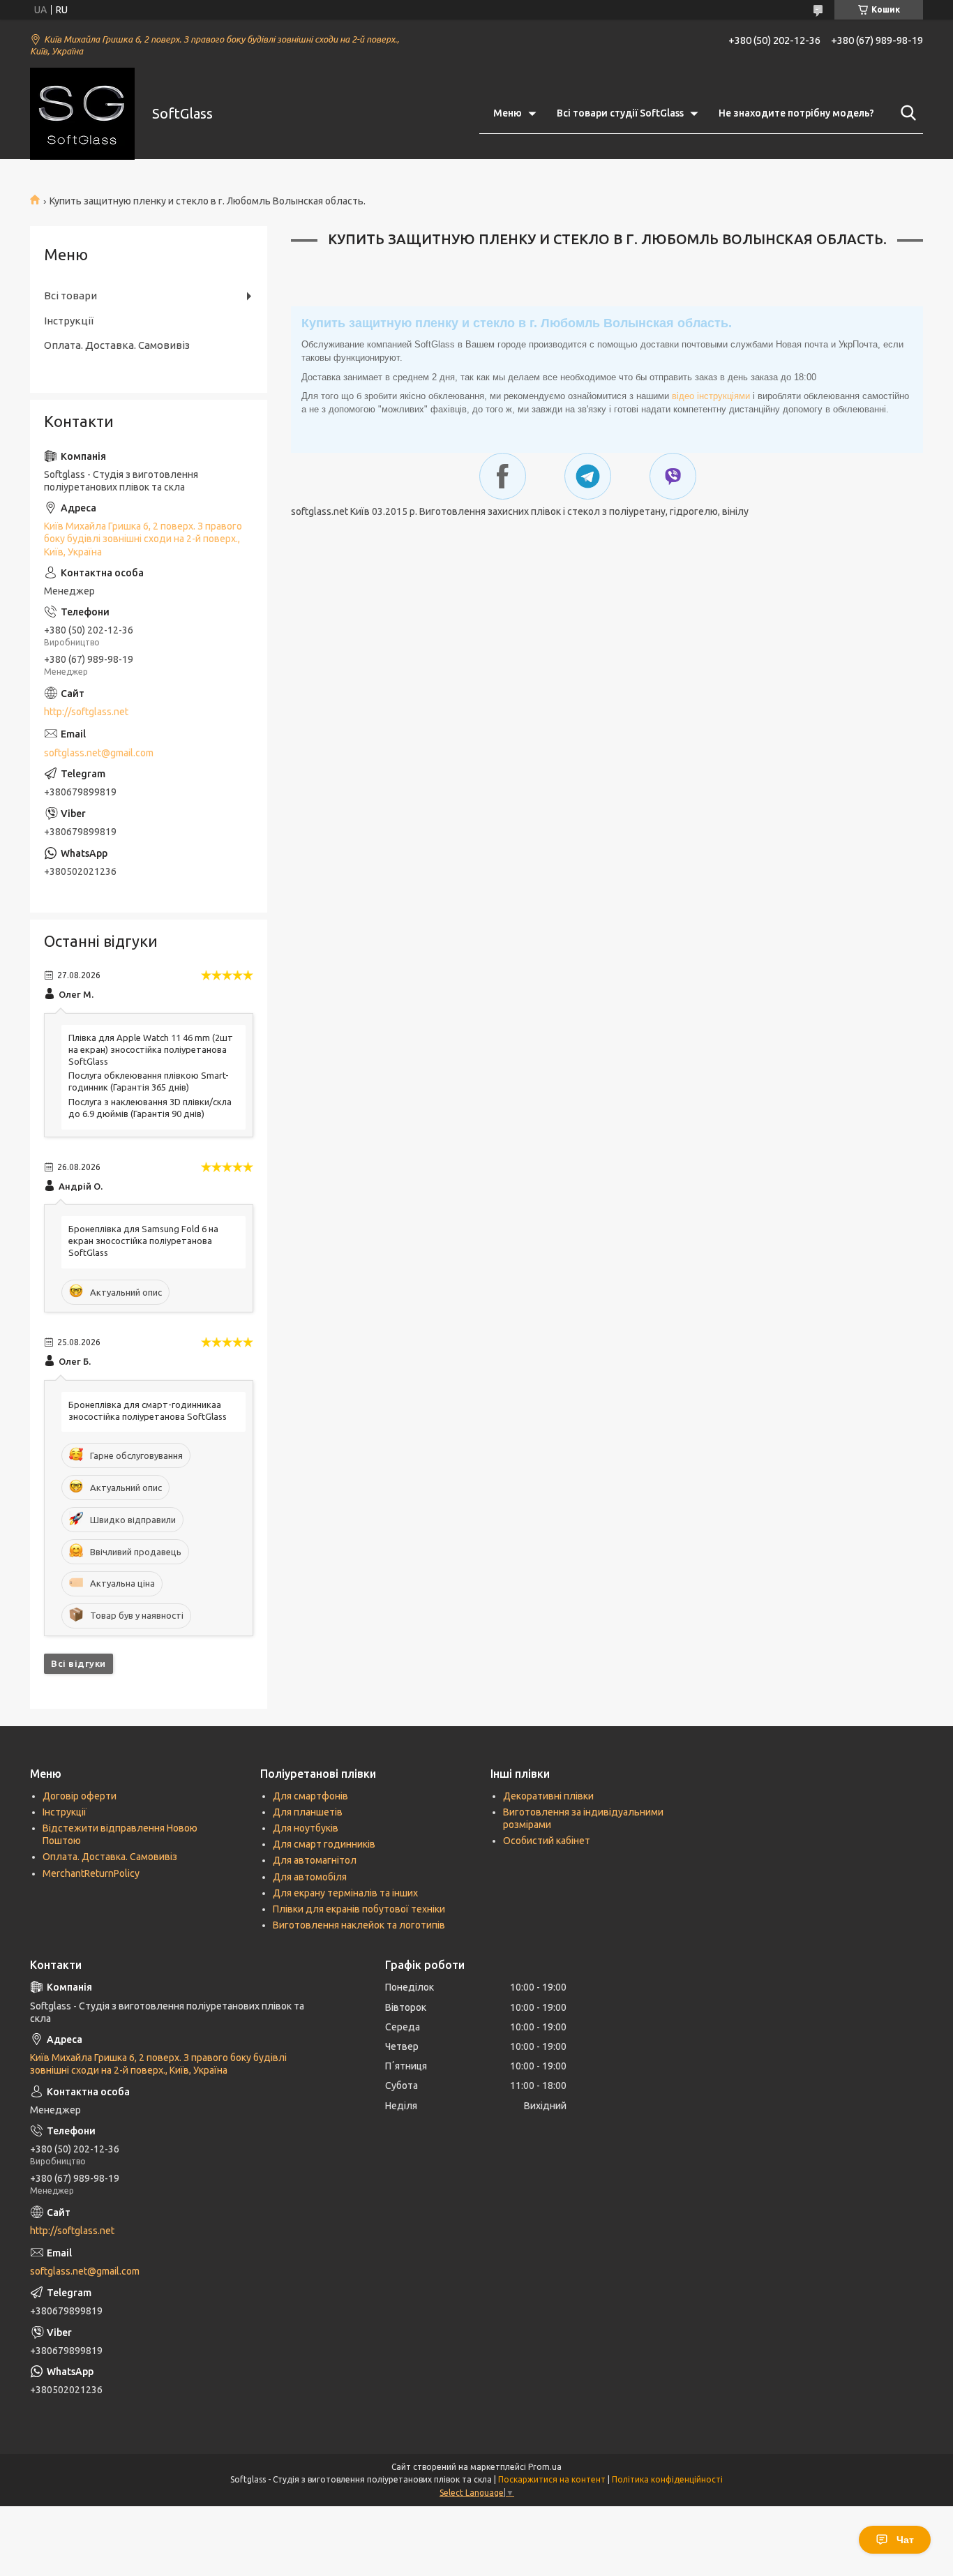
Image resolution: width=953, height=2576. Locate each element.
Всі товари (70, 295)
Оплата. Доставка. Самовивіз (117, 345)
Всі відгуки (78, 1663)
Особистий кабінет (547, 1841)
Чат (905, 2540)
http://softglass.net (86, 712)
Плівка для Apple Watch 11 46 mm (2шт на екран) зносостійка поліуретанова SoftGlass (151, 1049)
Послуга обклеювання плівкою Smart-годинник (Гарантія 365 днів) (149, 1081)
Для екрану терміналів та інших (345, 1893)
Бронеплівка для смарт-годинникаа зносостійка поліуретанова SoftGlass (148, 1410)
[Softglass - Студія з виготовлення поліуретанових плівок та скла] (82, 114)
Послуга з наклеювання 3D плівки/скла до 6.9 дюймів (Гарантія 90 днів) (150, 1108)
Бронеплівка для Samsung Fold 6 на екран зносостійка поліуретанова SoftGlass (143, 1241)
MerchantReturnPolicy (91, 1873)
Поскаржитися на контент (552, 2479)
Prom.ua (545, 2467)
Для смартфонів (310, 1796)
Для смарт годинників (324, 1844)
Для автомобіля (310, 1877)
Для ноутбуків (306, 1828)
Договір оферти (80, 1796)
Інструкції (69, 321)
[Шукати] (906, 113)
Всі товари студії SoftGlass (620, 113)
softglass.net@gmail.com (99, 753)
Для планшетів (308, 1812)
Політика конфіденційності (667, 2479)
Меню (508, 113)
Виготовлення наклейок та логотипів (359, 1925)
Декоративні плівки (548, 1796)
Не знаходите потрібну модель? (796, 113)
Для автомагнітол (315, 1860)
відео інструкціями (711, 396)
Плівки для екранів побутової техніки (359, 1909)
